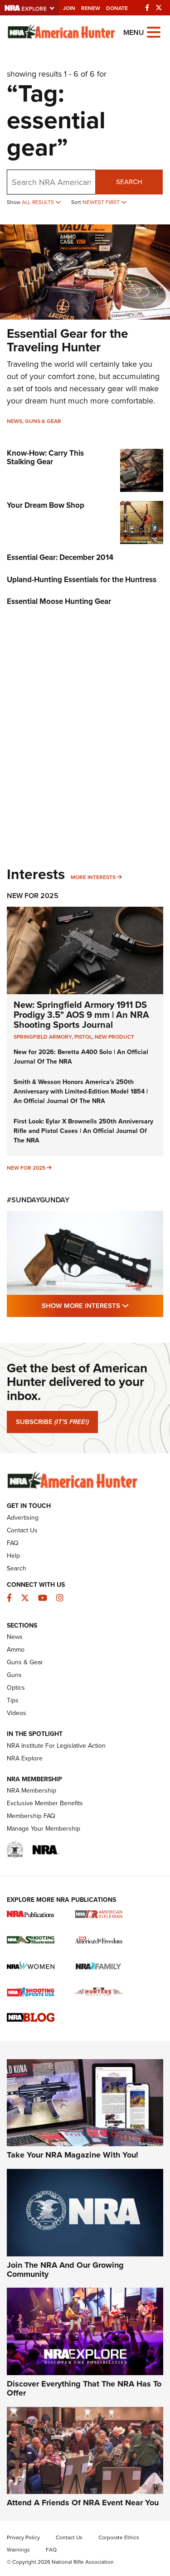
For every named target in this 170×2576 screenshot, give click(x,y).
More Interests (93, 877)
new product (114, 1037)
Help (13, 1555)
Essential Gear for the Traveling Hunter (67, 340)
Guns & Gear (43, 421)
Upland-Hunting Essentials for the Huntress (82, 579)
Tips (13, 1700)
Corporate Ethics (119, 2537)
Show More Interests (102, 1305)
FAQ (13, 1543)
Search (129, 182)
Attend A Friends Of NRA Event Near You (83, 2503)
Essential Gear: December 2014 (60, 557)
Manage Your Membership (44, 1828)
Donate (117, 8)
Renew (91, 8)
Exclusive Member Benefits (45, 1803)
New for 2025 (26, 1168)
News (15, 421)
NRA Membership (32, 1790)
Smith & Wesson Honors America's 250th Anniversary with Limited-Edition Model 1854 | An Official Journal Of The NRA (81, 1091)
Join (69, 8)
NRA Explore (25, 1758)
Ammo (16, 1649)
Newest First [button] (102, 202)
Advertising (23, 1517)
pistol (83, 1037)
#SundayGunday (38, 1200)
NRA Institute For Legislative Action (56, 1745)
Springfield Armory (43, 1037)
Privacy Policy (23, 2537)
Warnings (18, 2549)
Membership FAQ (31, 1816)
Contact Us (22, 1530)
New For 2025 (33, 896)
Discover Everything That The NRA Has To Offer (84, 2388)
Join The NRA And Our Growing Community (65, 2270)
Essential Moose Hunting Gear (59, 601)
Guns (14, 1675)
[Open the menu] (154, 32)
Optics (16, 1687)
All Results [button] (39, 202)
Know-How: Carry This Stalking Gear (45, 457)
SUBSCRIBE (52, 1422)
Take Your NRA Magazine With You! (73, 2155)
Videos (17, 1713)
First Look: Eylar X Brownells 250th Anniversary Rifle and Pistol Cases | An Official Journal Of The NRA (83, 1131)
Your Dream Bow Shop (46, 505)
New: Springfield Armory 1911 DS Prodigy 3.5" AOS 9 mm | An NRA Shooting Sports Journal (81, 1014)
